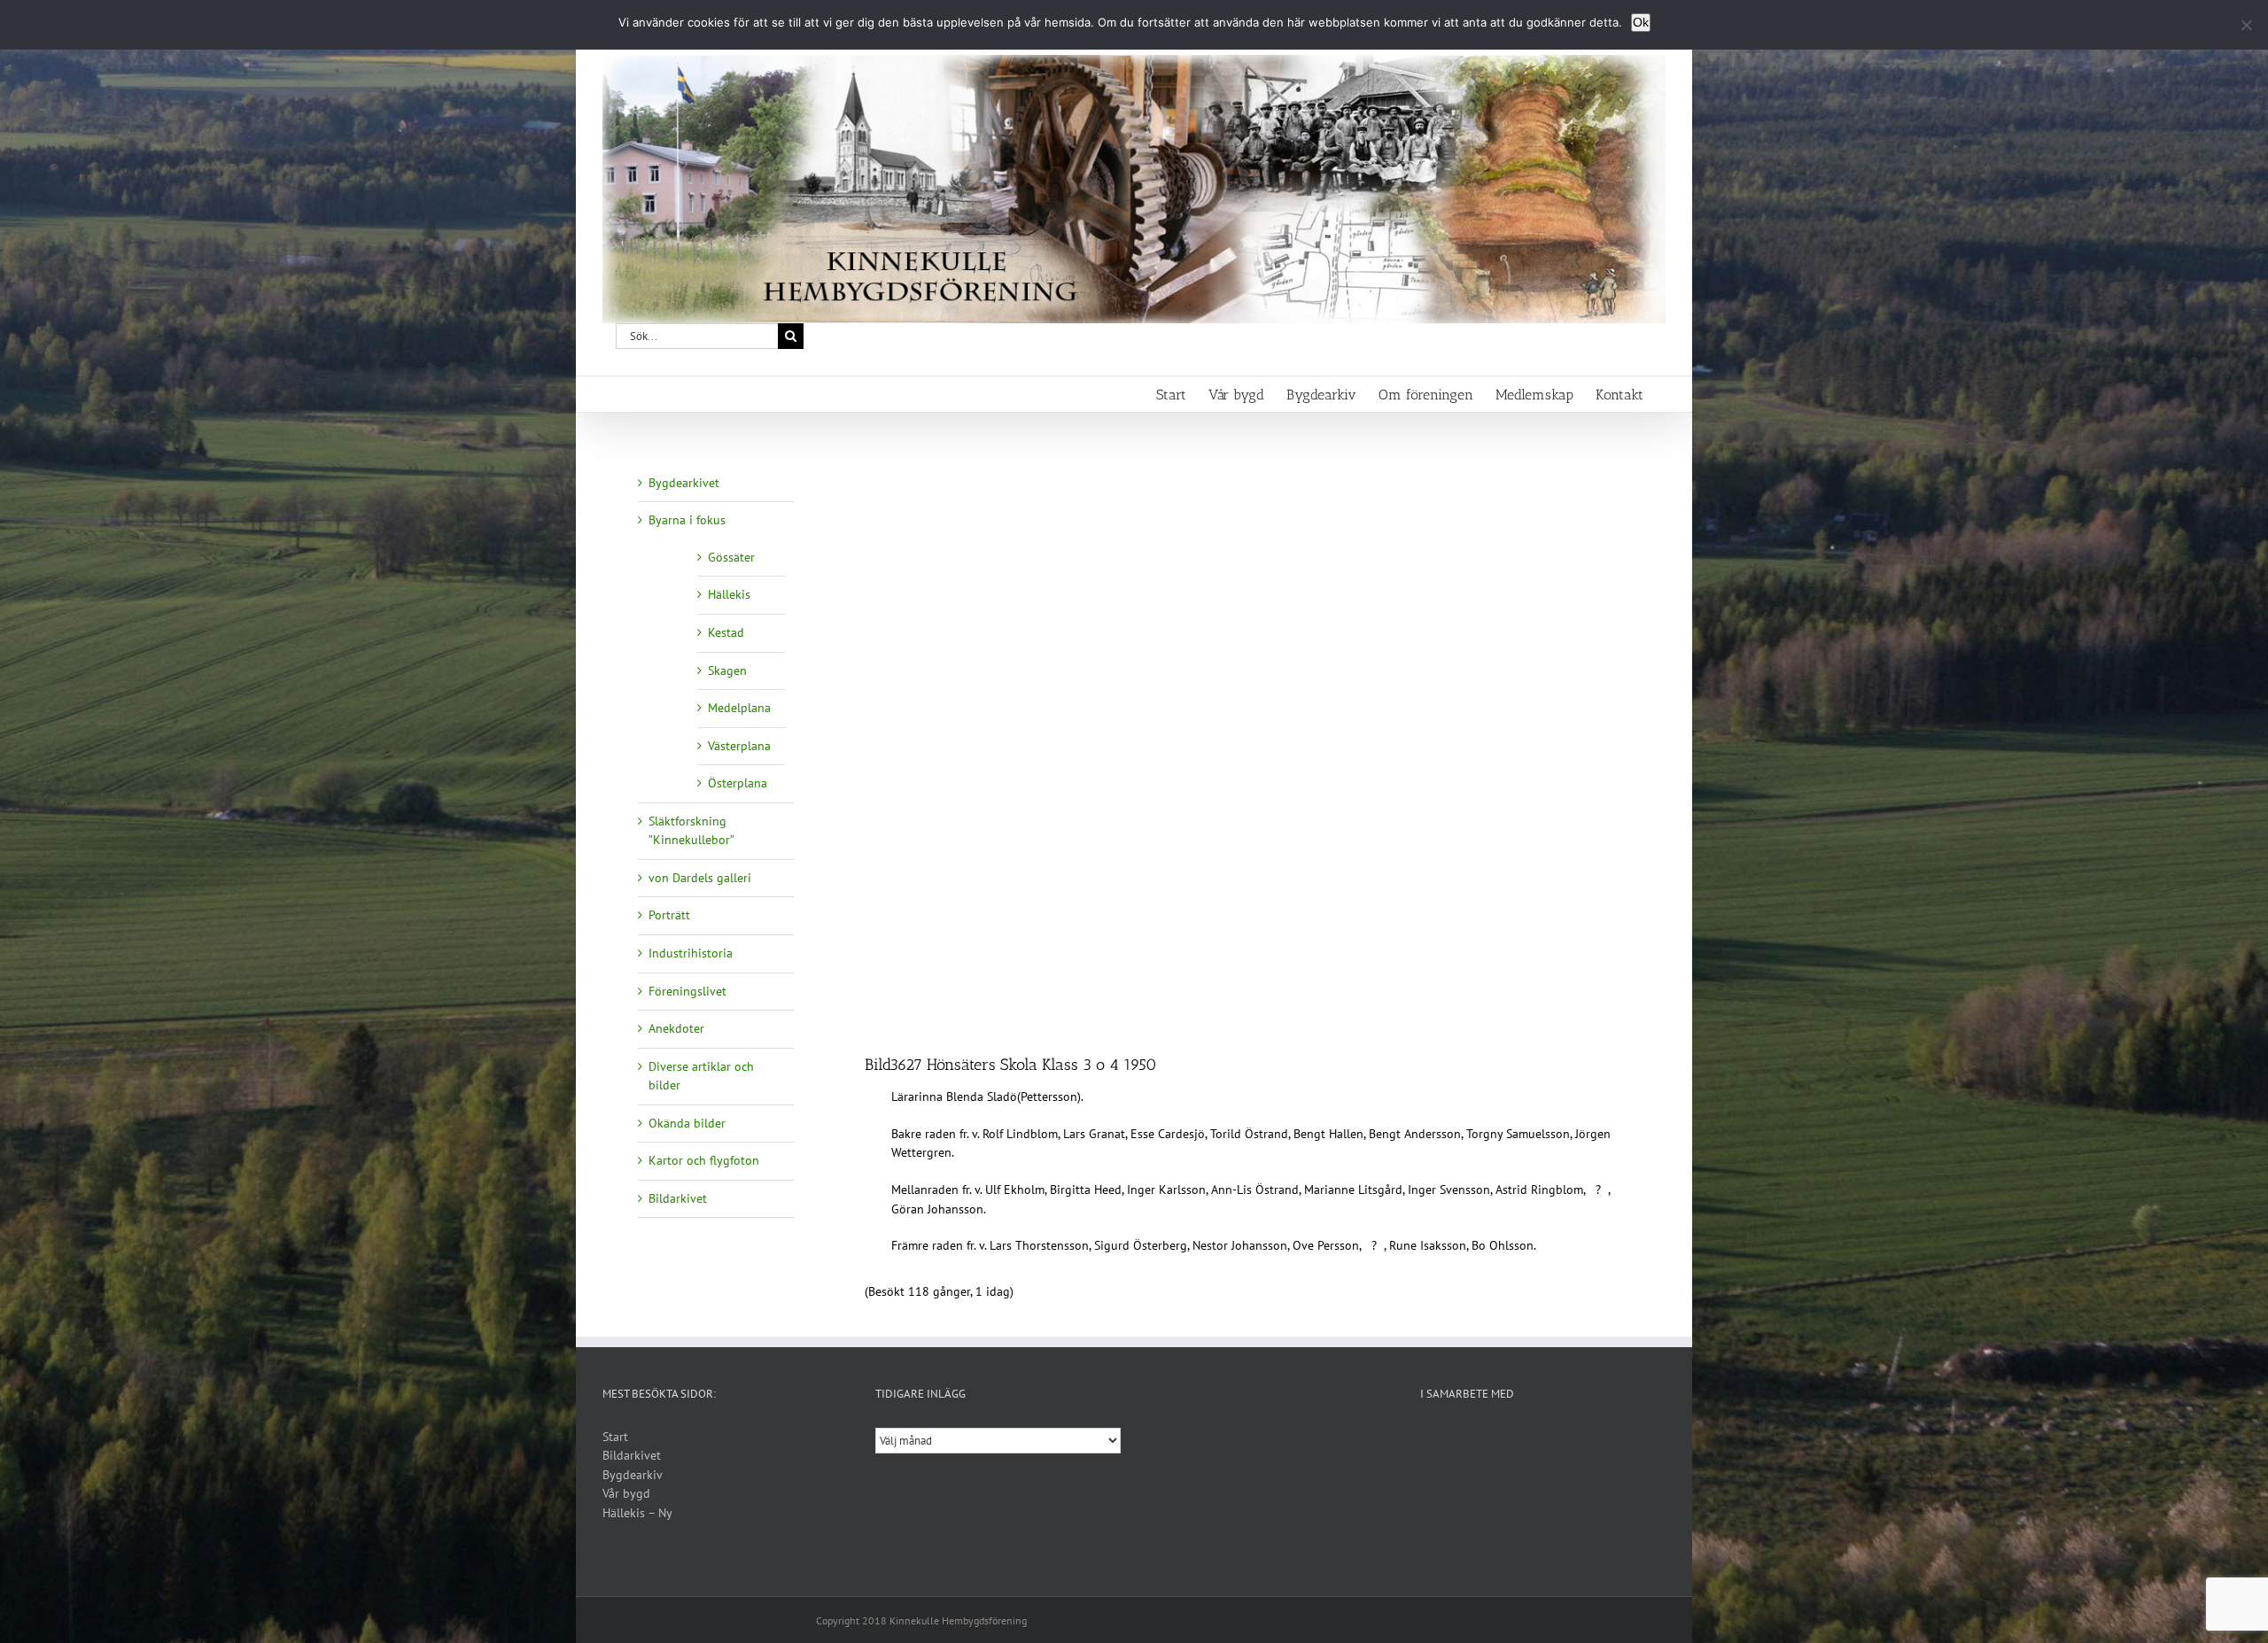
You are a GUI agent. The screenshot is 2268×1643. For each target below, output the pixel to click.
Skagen (727, 670)
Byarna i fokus (687, 520)
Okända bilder (687, 1123)
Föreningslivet (687, 991)
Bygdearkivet (684, 483)
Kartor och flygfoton (704, 1160)
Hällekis (729, 594)
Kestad (726, 632)
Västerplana (739, 746)
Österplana (738, 783)
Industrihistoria (691, 953)
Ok (1641, 22)
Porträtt (669, 915)
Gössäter (731, 557)
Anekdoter (676, 1028)
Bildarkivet (678, 1198)
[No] (2246, 25)
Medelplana (739, 708)
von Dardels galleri (700, 878)
